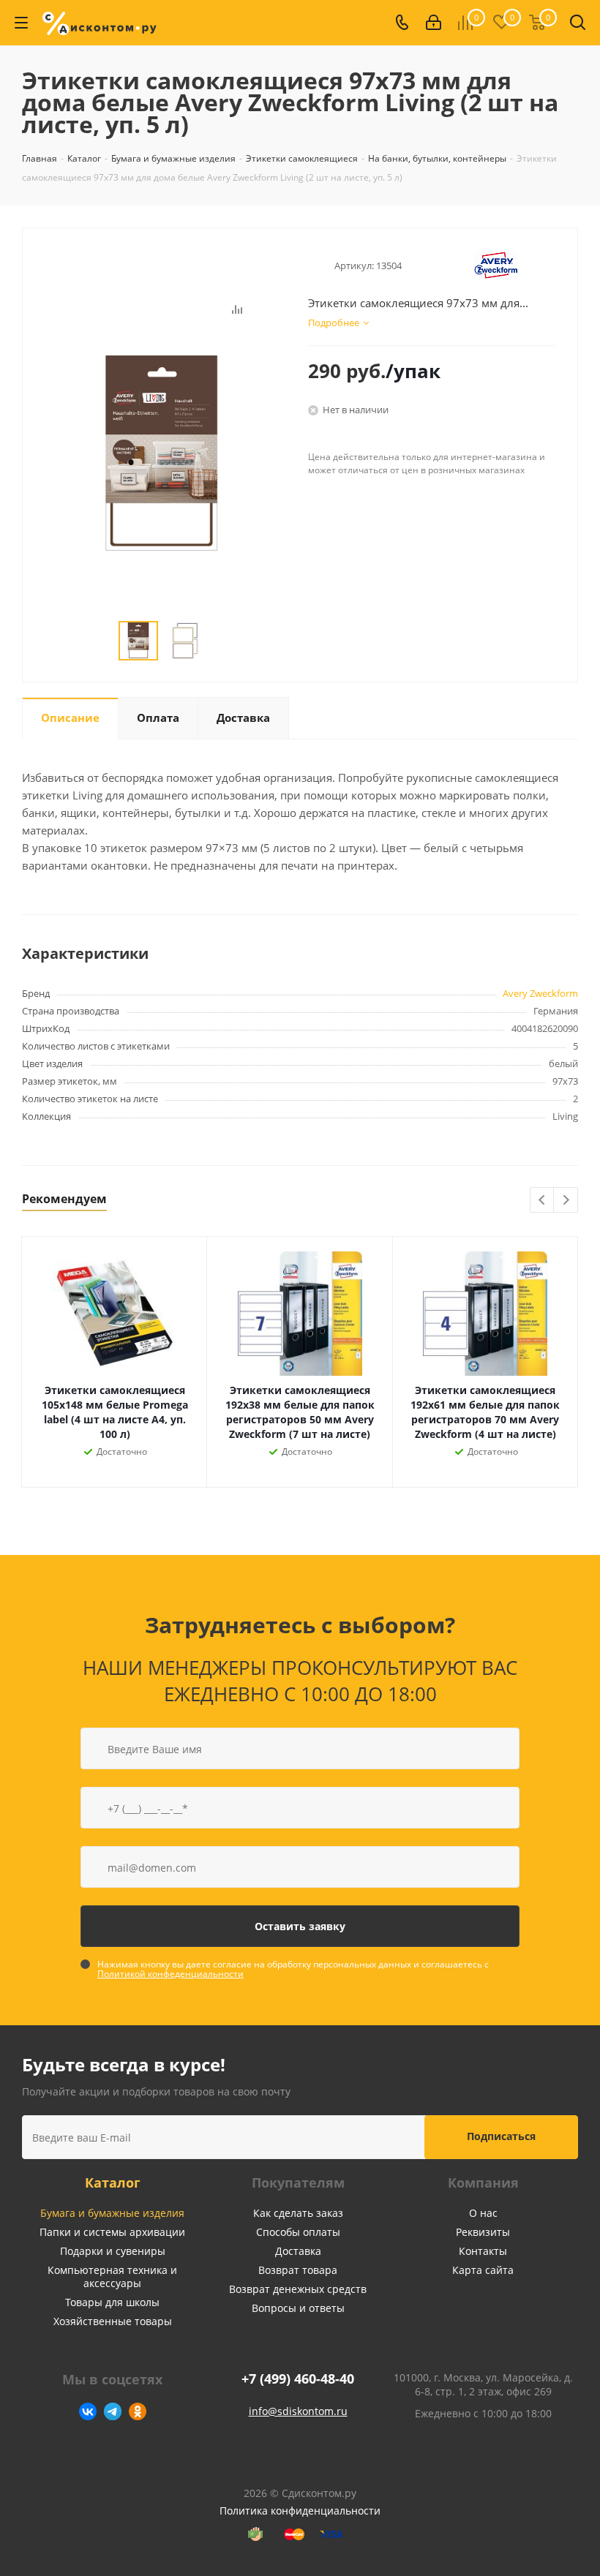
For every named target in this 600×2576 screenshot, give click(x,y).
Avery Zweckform (540, 993)
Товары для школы (112, 2302)
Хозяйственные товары (113, 2321)
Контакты (483, 2251)
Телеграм (113, 2411)
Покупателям (298, 2183)
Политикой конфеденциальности (170, 1974)
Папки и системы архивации (112, 2232)
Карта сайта (483, 2270)
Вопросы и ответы (298, 2308)
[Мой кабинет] (434, 23)
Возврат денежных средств (298, 2289)
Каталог (113, 2183)
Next (566, 1201)
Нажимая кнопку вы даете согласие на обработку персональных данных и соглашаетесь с (293, 1969)
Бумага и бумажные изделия (112, 2213)
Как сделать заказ (298, 2213)
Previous (543, 1201)
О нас (483, 2213)
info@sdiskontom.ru (298, 2411)
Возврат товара (298, 2270)
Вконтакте (88, 2411)
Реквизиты (483, 2232)
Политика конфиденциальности (300, 2511)
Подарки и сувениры (113, 2251)
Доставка (298, 2251)
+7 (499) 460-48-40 (298, 2379)
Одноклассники (138, 2411)
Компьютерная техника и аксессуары (112, 2276)
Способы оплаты (298, 2232)
